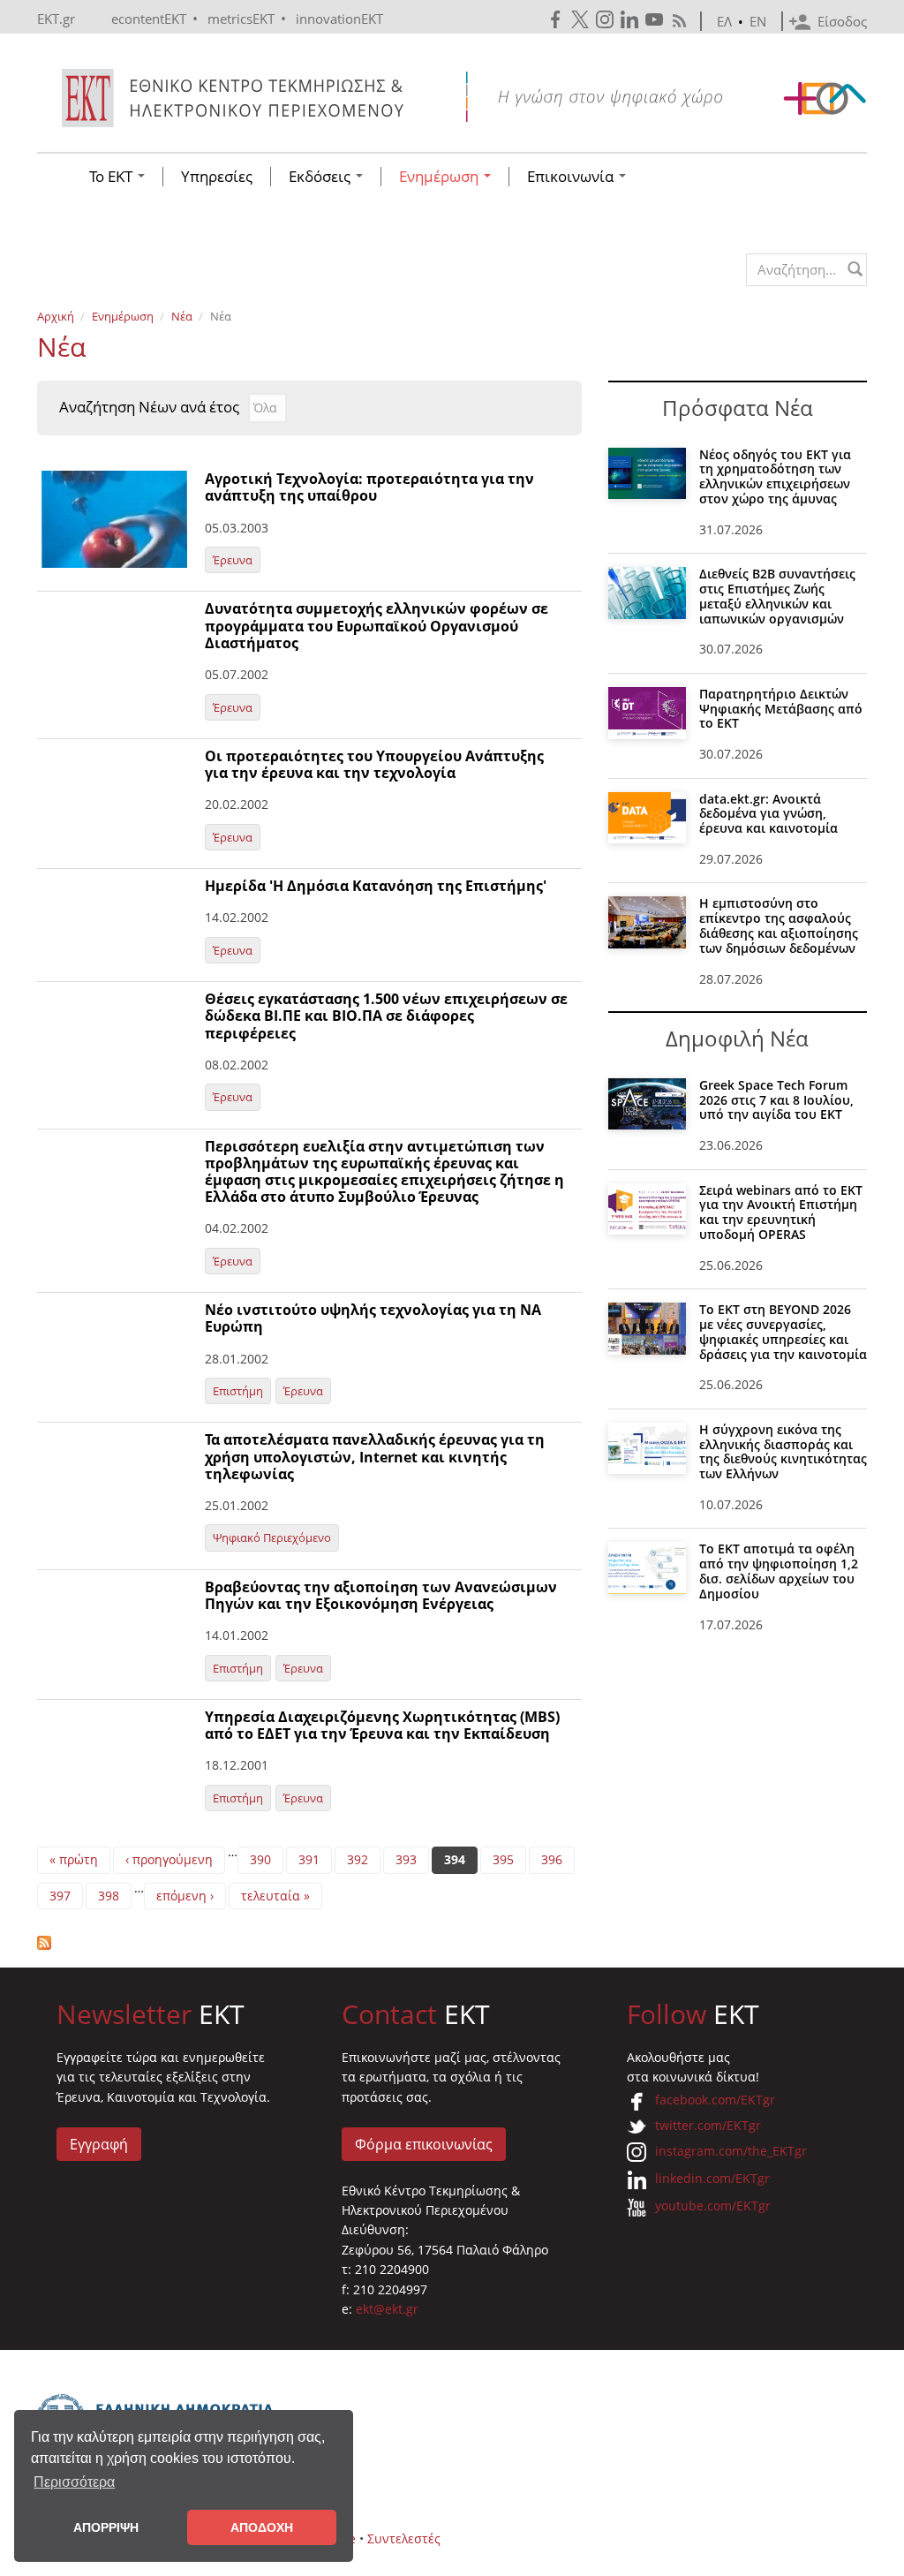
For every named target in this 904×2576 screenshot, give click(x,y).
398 (109, 1896)
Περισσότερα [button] (74, 2482)
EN (758, 21)
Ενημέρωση (441, 177)
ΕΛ (724, 21)
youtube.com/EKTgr (713, 2206)
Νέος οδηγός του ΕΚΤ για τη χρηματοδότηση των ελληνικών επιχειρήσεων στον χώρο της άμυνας (775, 476)
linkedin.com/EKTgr (712, 2178)
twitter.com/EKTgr (708, 2125)
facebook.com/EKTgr (715, 2100)
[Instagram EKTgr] (606, 20)
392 (358, 1859)
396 (552, 1859)
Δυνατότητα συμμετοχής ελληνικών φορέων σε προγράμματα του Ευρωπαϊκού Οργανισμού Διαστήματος (377, 625)
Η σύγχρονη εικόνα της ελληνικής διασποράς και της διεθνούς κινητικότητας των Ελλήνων (783, 1451)
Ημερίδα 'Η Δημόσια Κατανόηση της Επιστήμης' (376, 886)
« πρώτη (74, 1859)
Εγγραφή (99, 2144)
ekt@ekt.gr (387, 2309)
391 (309, 1859)
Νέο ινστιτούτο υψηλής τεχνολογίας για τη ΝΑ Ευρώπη (373, 1318)
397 (60, 1896)
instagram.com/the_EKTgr (731, 2151)
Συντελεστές (404, 2538)
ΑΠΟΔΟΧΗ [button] (262, 2527)
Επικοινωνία (572, 177)
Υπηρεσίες (217, 177)
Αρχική (56, 316)
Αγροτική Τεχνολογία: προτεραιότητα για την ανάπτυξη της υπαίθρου (369, 487)
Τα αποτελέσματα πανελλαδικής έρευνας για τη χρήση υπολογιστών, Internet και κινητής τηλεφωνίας (375, 1456)
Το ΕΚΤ (113, 177)
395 (503, 1859)
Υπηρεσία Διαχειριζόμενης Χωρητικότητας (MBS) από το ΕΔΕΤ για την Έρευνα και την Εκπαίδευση (382, 1725)
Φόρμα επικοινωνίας (424, 2144)
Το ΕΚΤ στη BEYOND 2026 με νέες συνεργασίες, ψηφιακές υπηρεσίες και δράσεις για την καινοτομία (783, 1331)
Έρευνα (233, 560)
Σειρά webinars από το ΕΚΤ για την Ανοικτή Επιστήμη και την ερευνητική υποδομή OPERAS (781, 1212)
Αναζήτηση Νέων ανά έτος (149, 407)
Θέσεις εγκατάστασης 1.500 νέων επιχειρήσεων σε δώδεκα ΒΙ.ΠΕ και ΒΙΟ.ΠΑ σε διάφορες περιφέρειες (386, 1016)
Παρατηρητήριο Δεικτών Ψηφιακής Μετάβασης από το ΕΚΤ (781, 709)
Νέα (182, 316)
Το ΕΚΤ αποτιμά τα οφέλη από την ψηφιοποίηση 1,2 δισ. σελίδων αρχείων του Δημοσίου (779, 1571)
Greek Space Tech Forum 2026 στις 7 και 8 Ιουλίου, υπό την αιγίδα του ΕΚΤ (776, 1100)
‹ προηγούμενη (169, 1859)
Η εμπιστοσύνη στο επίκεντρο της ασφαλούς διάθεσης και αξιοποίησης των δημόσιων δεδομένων (779, 925)
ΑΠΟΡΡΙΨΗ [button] (106, 2527)
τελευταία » (275, 1896)
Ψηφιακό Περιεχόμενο (272, 1537)
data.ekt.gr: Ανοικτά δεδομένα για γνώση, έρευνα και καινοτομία (768, 814)
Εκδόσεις (321, 177)
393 (406, 1859)
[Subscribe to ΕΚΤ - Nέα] (309, 1943)
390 (260, 1859)
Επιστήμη (238, 1391)
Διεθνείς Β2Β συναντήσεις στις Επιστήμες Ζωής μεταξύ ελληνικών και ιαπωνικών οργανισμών (777, 596)
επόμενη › (185, 1896)
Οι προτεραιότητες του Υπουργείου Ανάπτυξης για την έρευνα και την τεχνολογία (374, 764)
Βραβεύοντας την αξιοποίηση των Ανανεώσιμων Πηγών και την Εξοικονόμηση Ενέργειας (381, 1595)
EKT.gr (56, 19)
